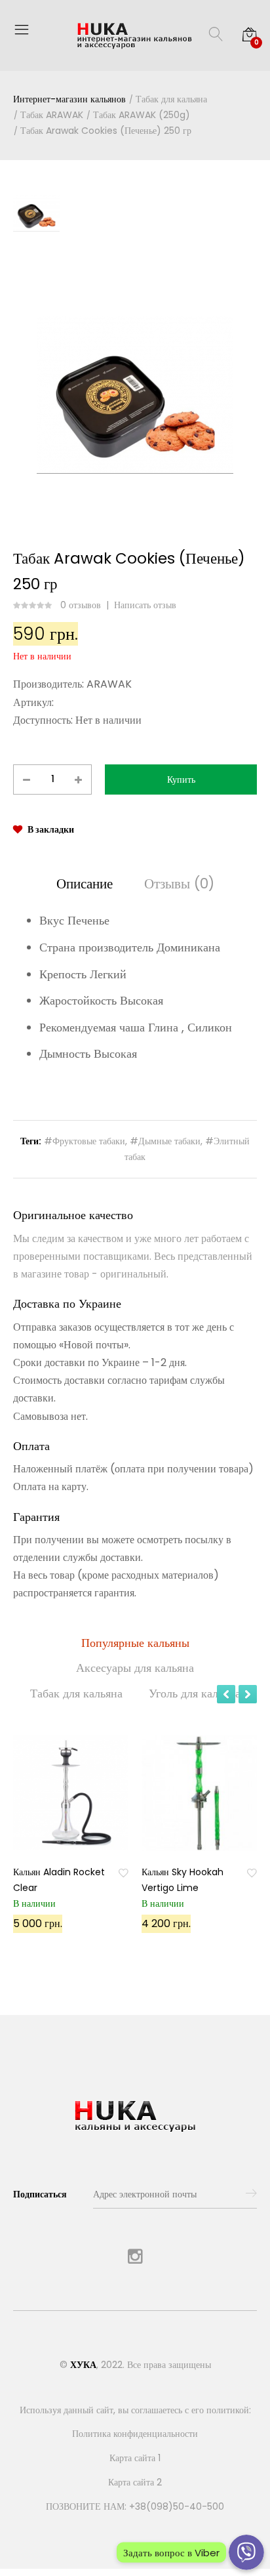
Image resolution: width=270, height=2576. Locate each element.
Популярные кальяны (135, 1643)
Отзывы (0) (179, 883)
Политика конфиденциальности (135, 2434)
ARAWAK (109, 684)
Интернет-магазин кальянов (69, 99)
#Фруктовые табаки (85, 1141)
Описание (85, 883)
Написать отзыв (145, 605)
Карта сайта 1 (135, 2458)
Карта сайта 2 (135, 2482)
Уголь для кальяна (195, 1693)
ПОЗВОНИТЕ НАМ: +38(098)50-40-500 (135, 2506)
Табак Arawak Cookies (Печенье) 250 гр (106, 131)
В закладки (51, 829)
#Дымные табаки (165, 1141)
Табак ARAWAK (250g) (142, 115)
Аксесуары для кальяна (135, 1668)
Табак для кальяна (171, 99)
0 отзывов (81, 605)
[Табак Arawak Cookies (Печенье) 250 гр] (135, 395)
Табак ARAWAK (52, 115)
